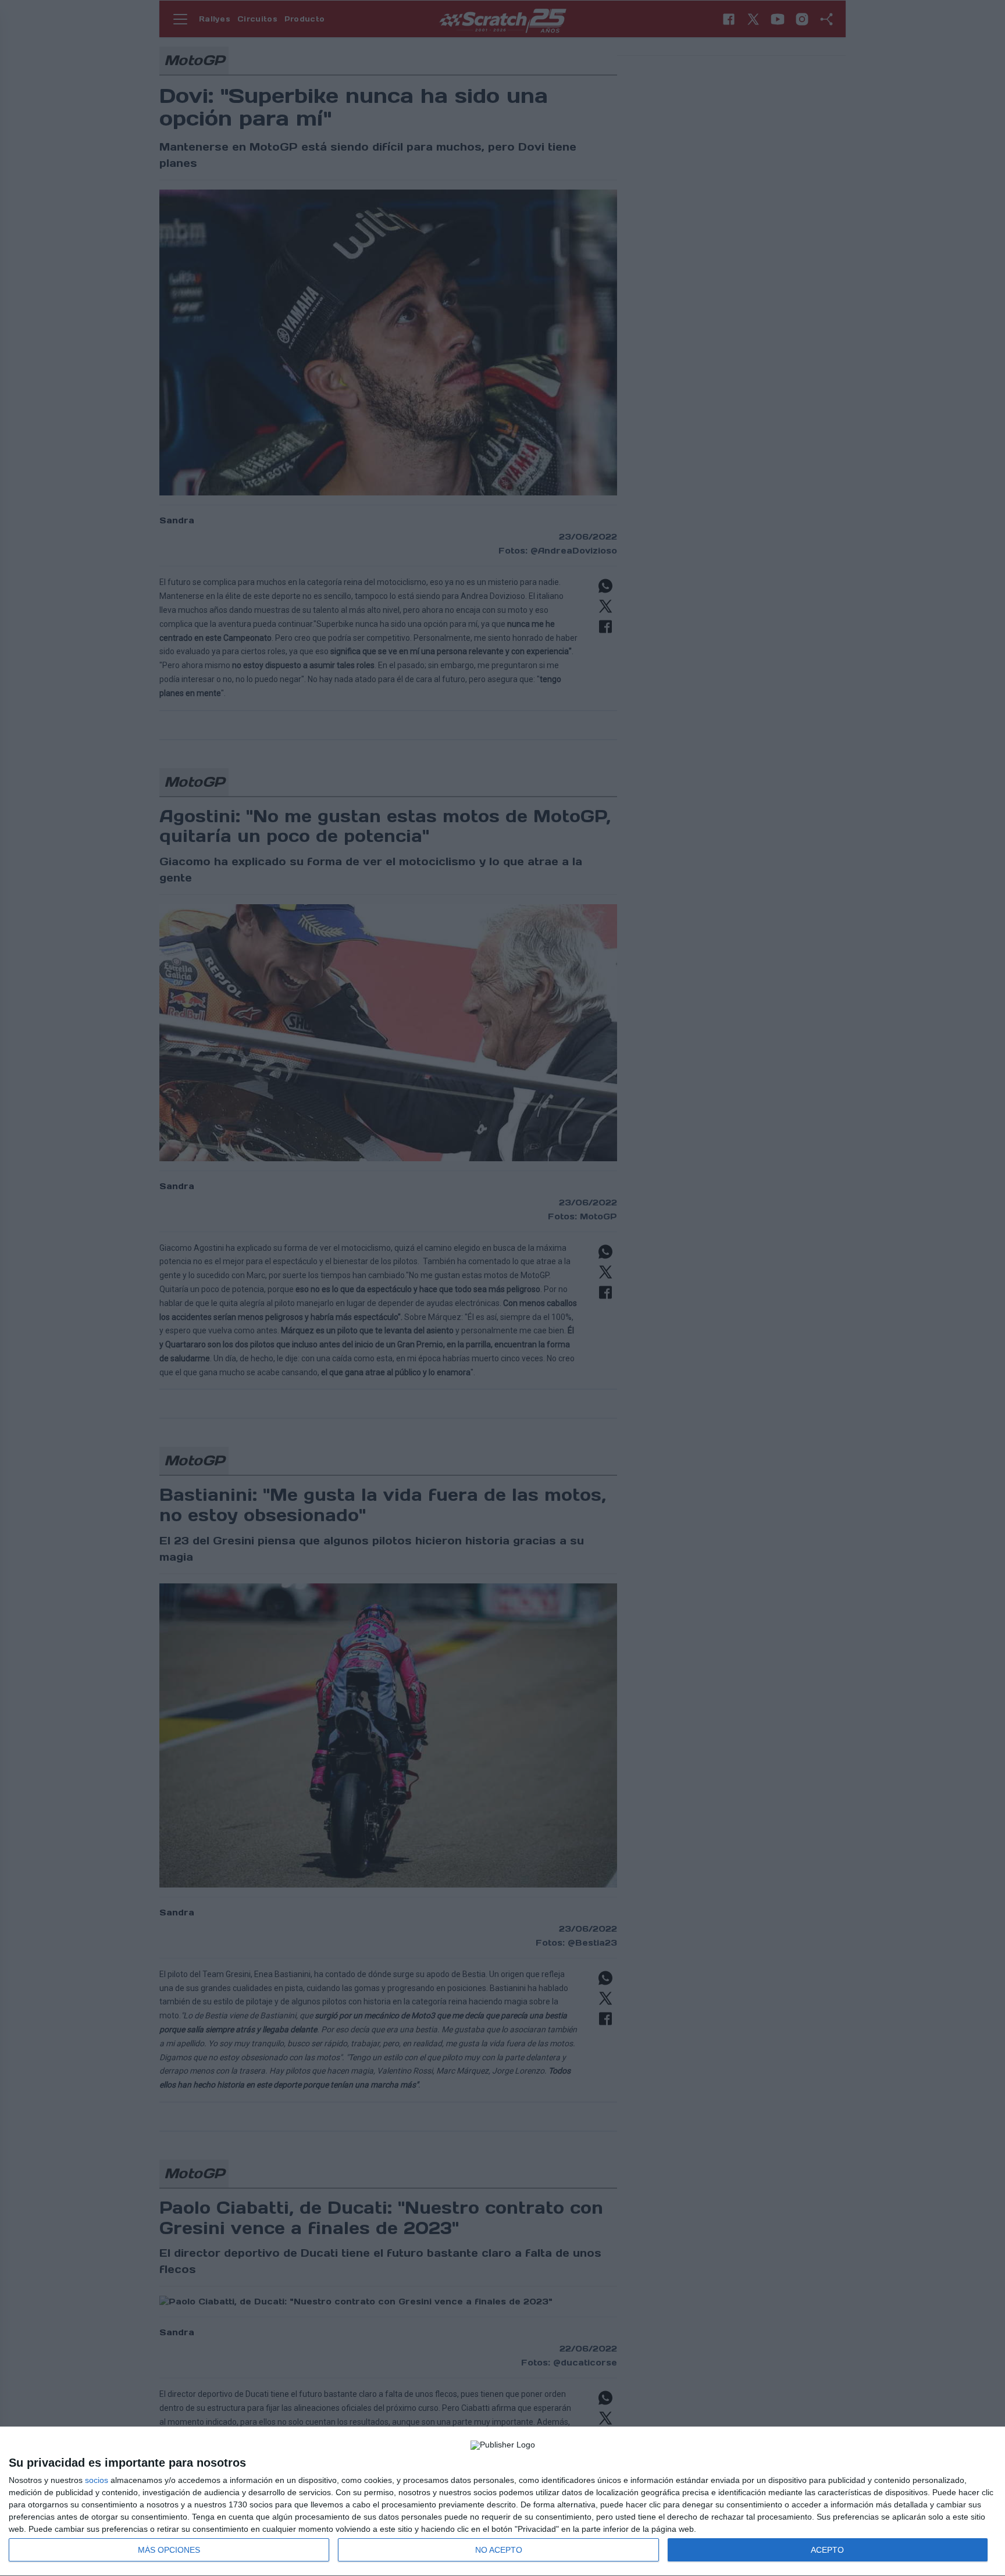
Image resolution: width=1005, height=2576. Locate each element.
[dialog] (502, 2502)
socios (97, 2480)
